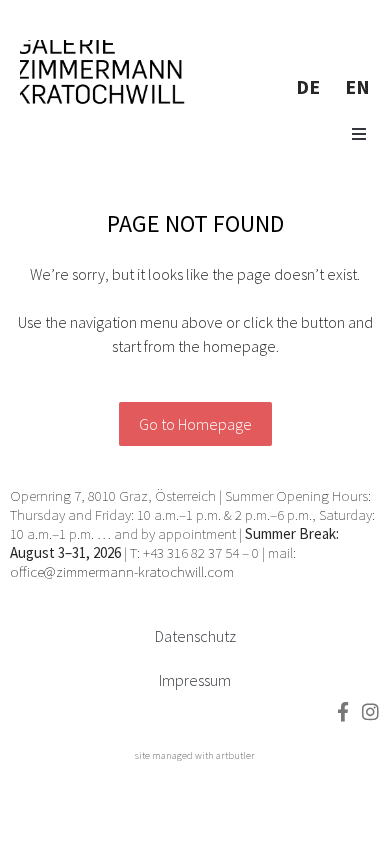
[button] (359, 134)
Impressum (195, 680)
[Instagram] (370, 711)
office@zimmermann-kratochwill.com (123, 571)
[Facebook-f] (342, 711)
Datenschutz (195, 636)
